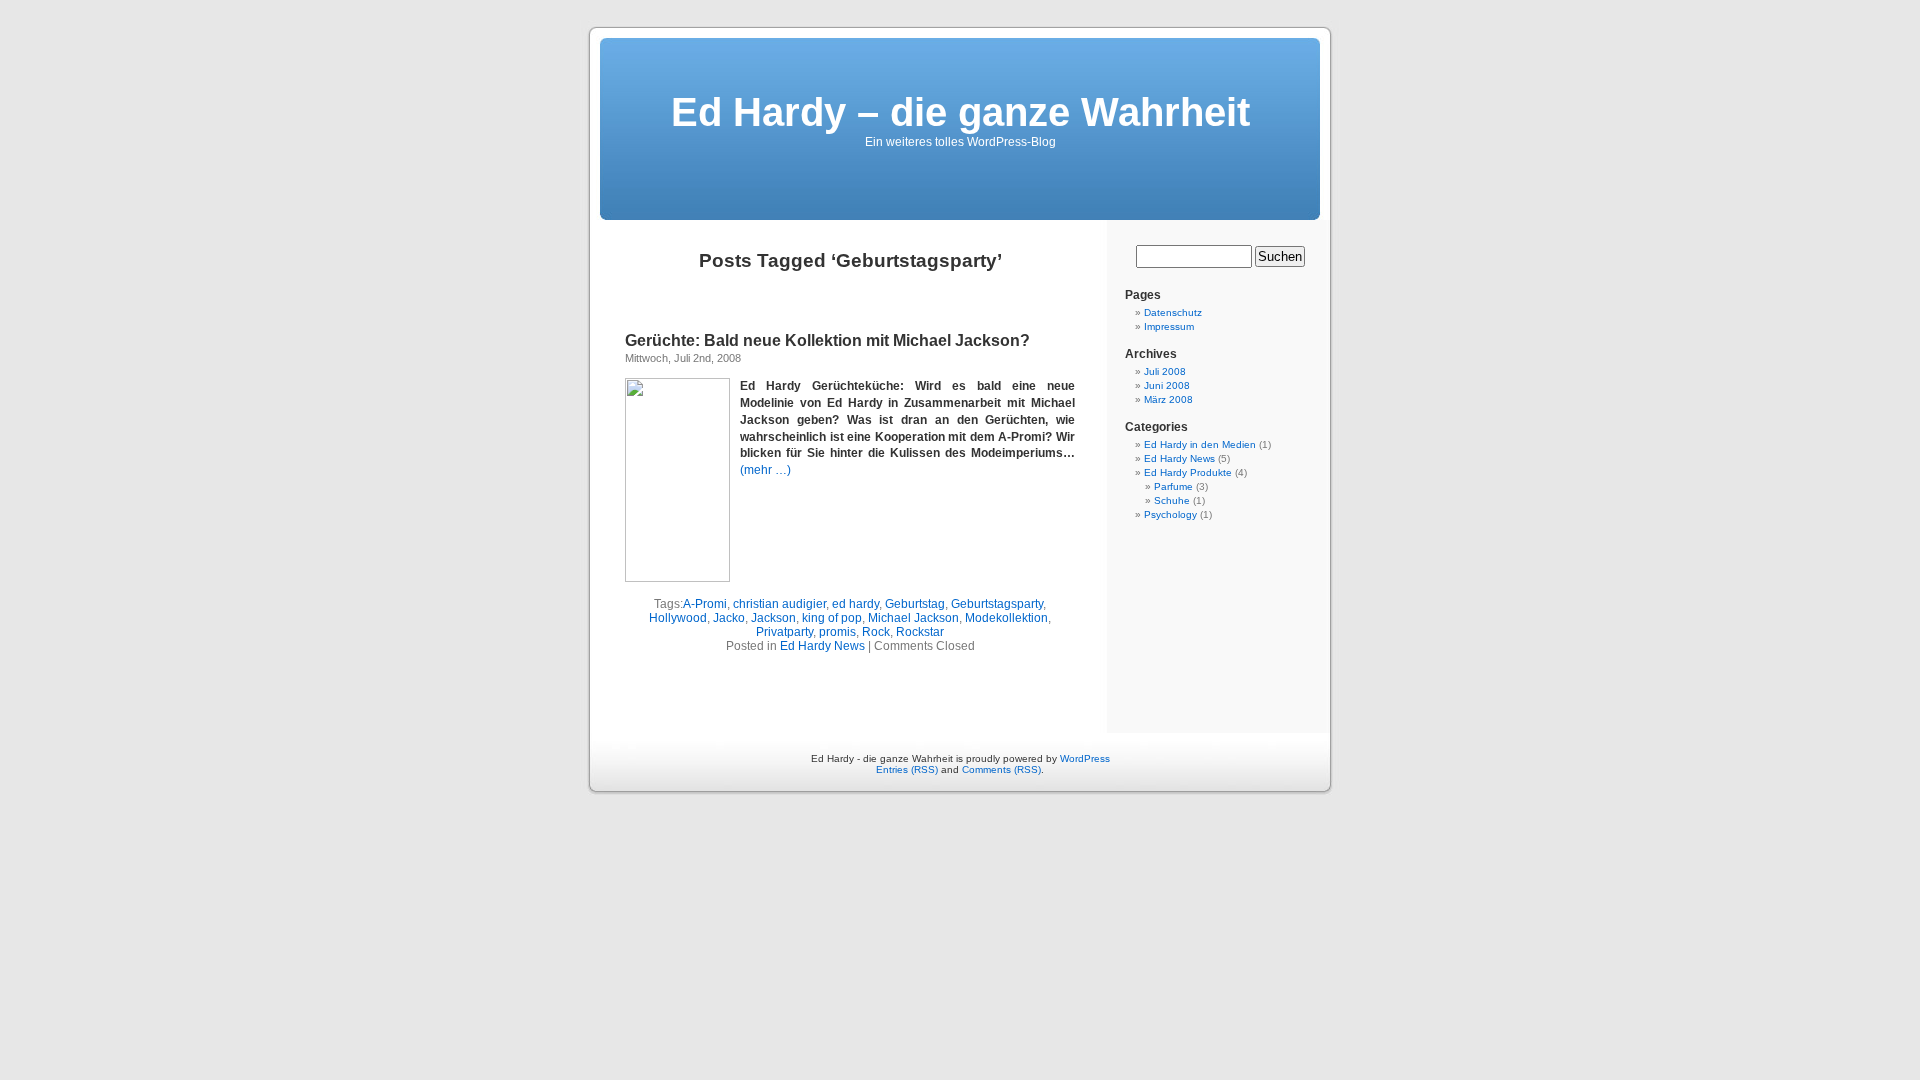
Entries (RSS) (907, 769)
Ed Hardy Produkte (1188, 472)
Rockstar (920, 632)
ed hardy (855, 604)
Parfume (1173, 486)
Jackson (773, 618)
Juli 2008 (1165, 371)
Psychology (1170, 514)
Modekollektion (1006, 618)
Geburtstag (915, 604)
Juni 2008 (1167, 385)
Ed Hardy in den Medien (1200, 444)
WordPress (1085, 758)
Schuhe (1172, 500)
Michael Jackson (913, 618)
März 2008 (1168, 399)
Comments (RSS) (1001, 769)
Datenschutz (1173, 312)
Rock (876, 632)
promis (837, 632)
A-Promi (705, 604)
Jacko (729, 618)
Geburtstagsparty (997, 604)
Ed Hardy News (822, 646)
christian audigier (779, 604)
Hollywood (678, 618)
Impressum (1169, 326)
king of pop (832, 618)
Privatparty (784, 632)
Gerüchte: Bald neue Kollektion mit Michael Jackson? (827, 340)
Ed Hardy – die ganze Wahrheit (960, 112)
